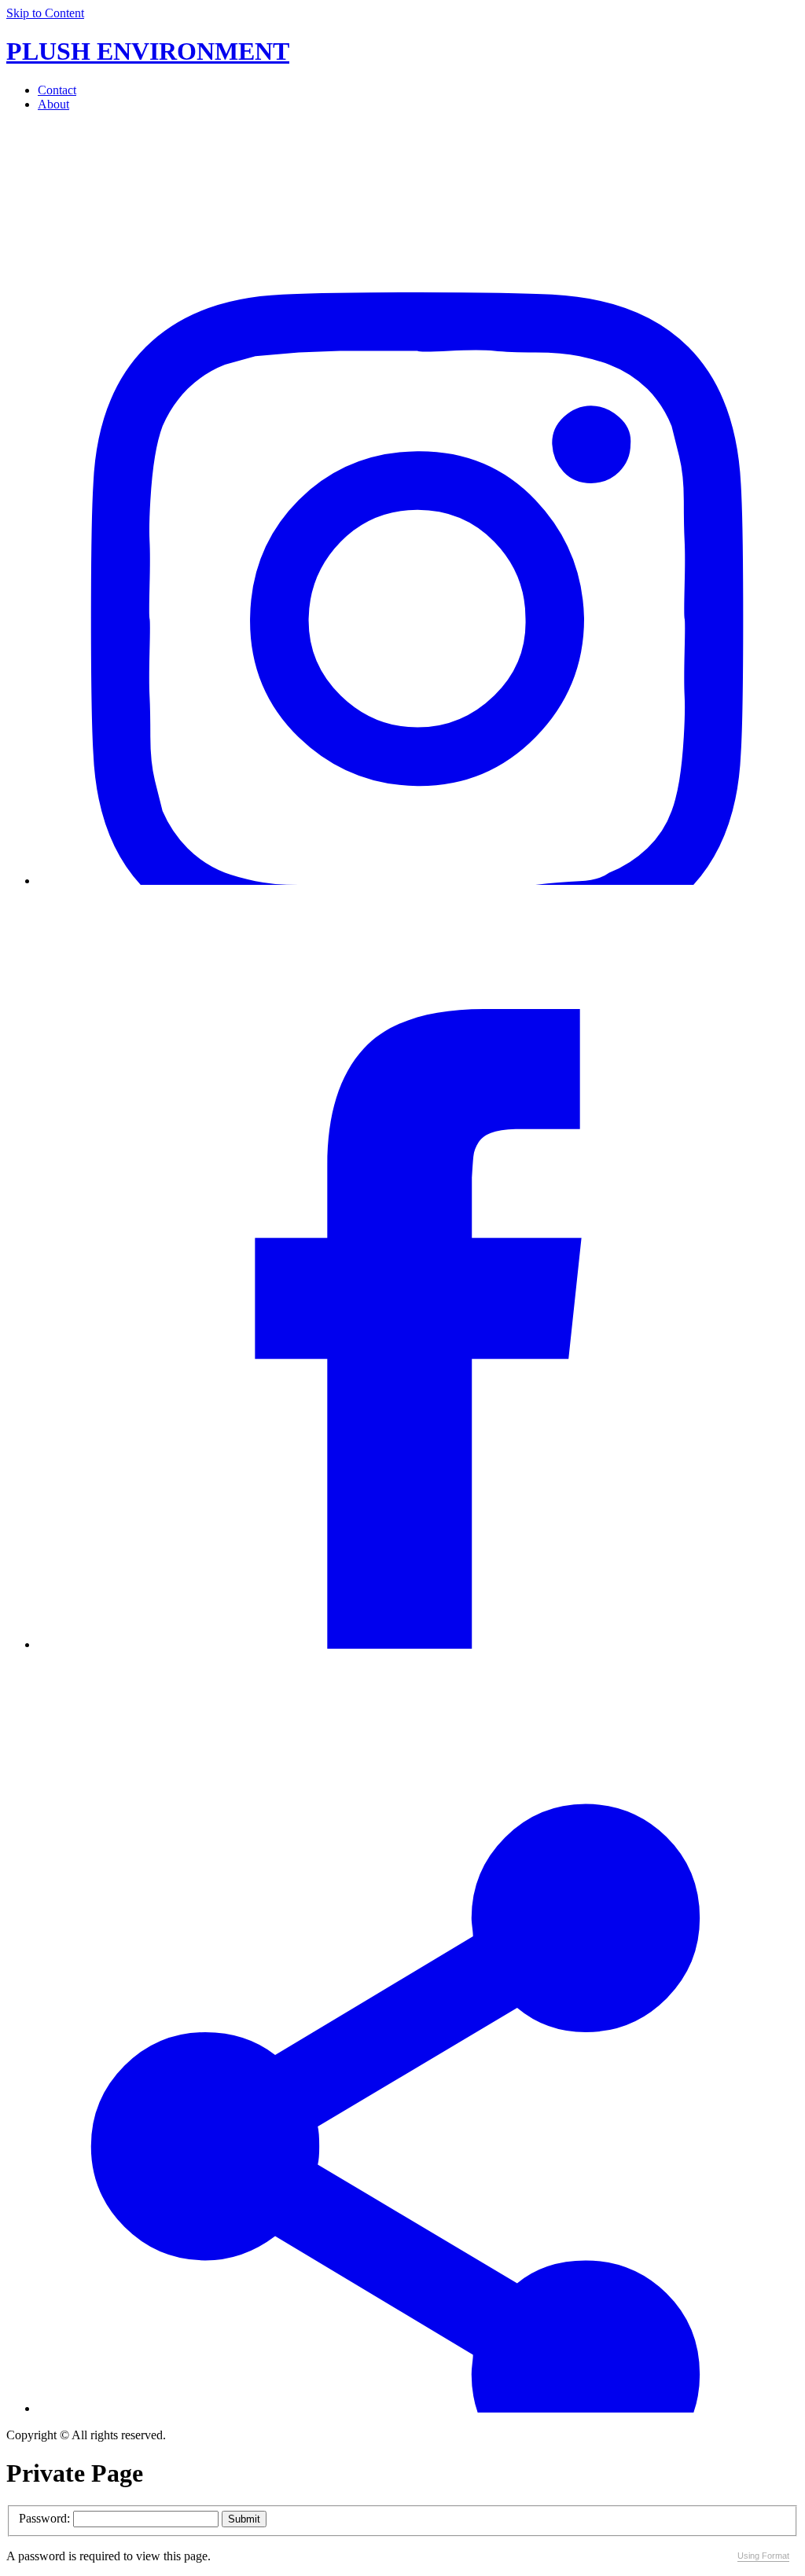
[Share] (418, 2408)
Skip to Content (45, 13)
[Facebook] (418, 1644)
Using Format (763, 2556)
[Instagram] (418, 881)
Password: (44, 2518)
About (53, 104)
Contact (57, 90)
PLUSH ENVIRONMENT (148, 51)
